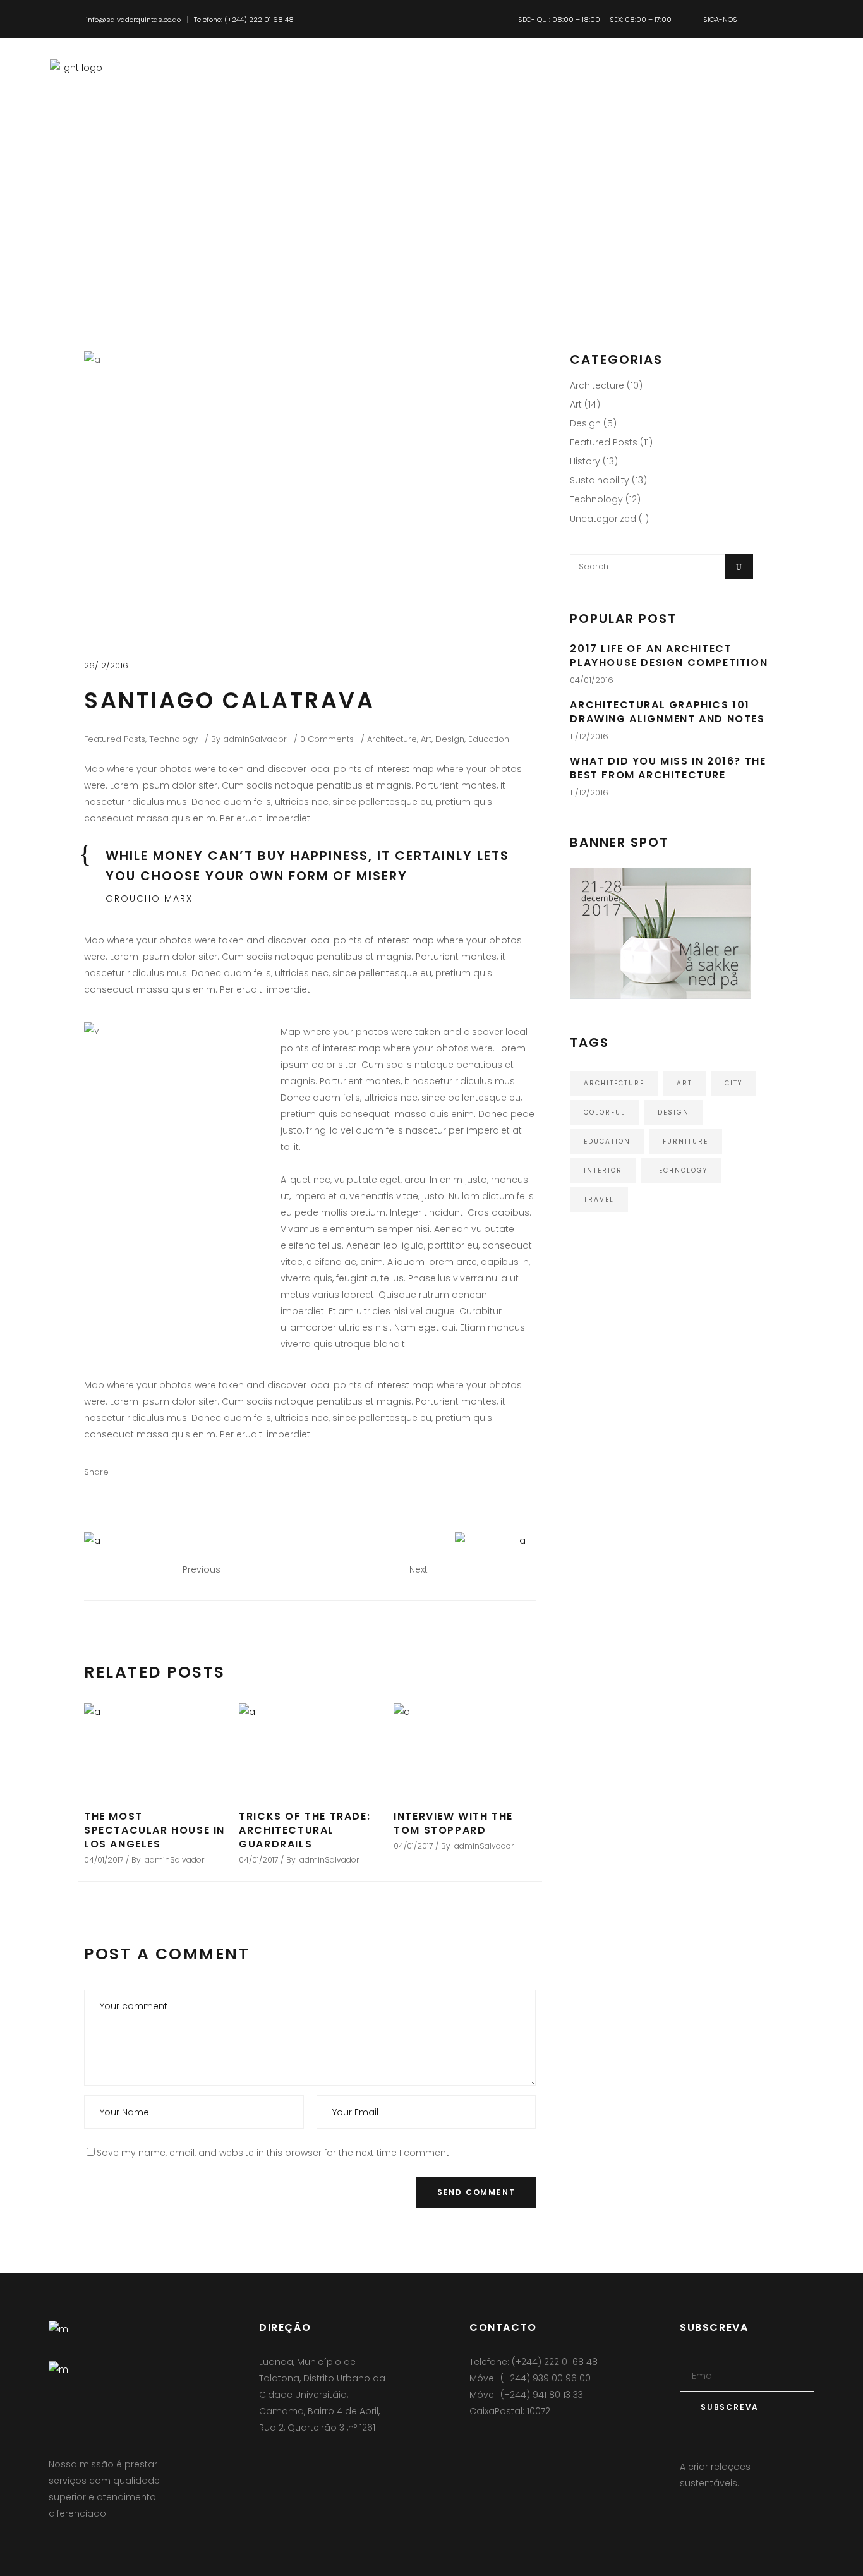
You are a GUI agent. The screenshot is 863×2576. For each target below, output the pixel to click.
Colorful (605, 1112)
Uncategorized (603, 519)
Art (426, 739)
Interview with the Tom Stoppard (453, 1823)
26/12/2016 (106, 666)
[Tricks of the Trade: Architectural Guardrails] (310, 1749)
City (733, 1083)
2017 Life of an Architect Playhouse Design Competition (669, 656)
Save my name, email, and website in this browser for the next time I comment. (274, 2153)
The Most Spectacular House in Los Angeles (154, 1830)
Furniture (685, 1141)
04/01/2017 (104, 1860)
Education (489, 739)
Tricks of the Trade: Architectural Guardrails (305, 1830)
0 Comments (327, 739)
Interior (603, 1170)
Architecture (392, 739)
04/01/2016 (592, 680)
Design (450, 739)
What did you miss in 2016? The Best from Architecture (668, 768)
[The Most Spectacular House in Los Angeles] (155, 1749)
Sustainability (600, 480)
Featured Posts (115, 739)
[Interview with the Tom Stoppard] (465, 1749)
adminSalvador (255, 739)
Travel (599, 1200)
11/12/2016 (589, 736)
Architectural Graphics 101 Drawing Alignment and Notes (667, 712)
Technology (173, 739)
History (585, 461)
